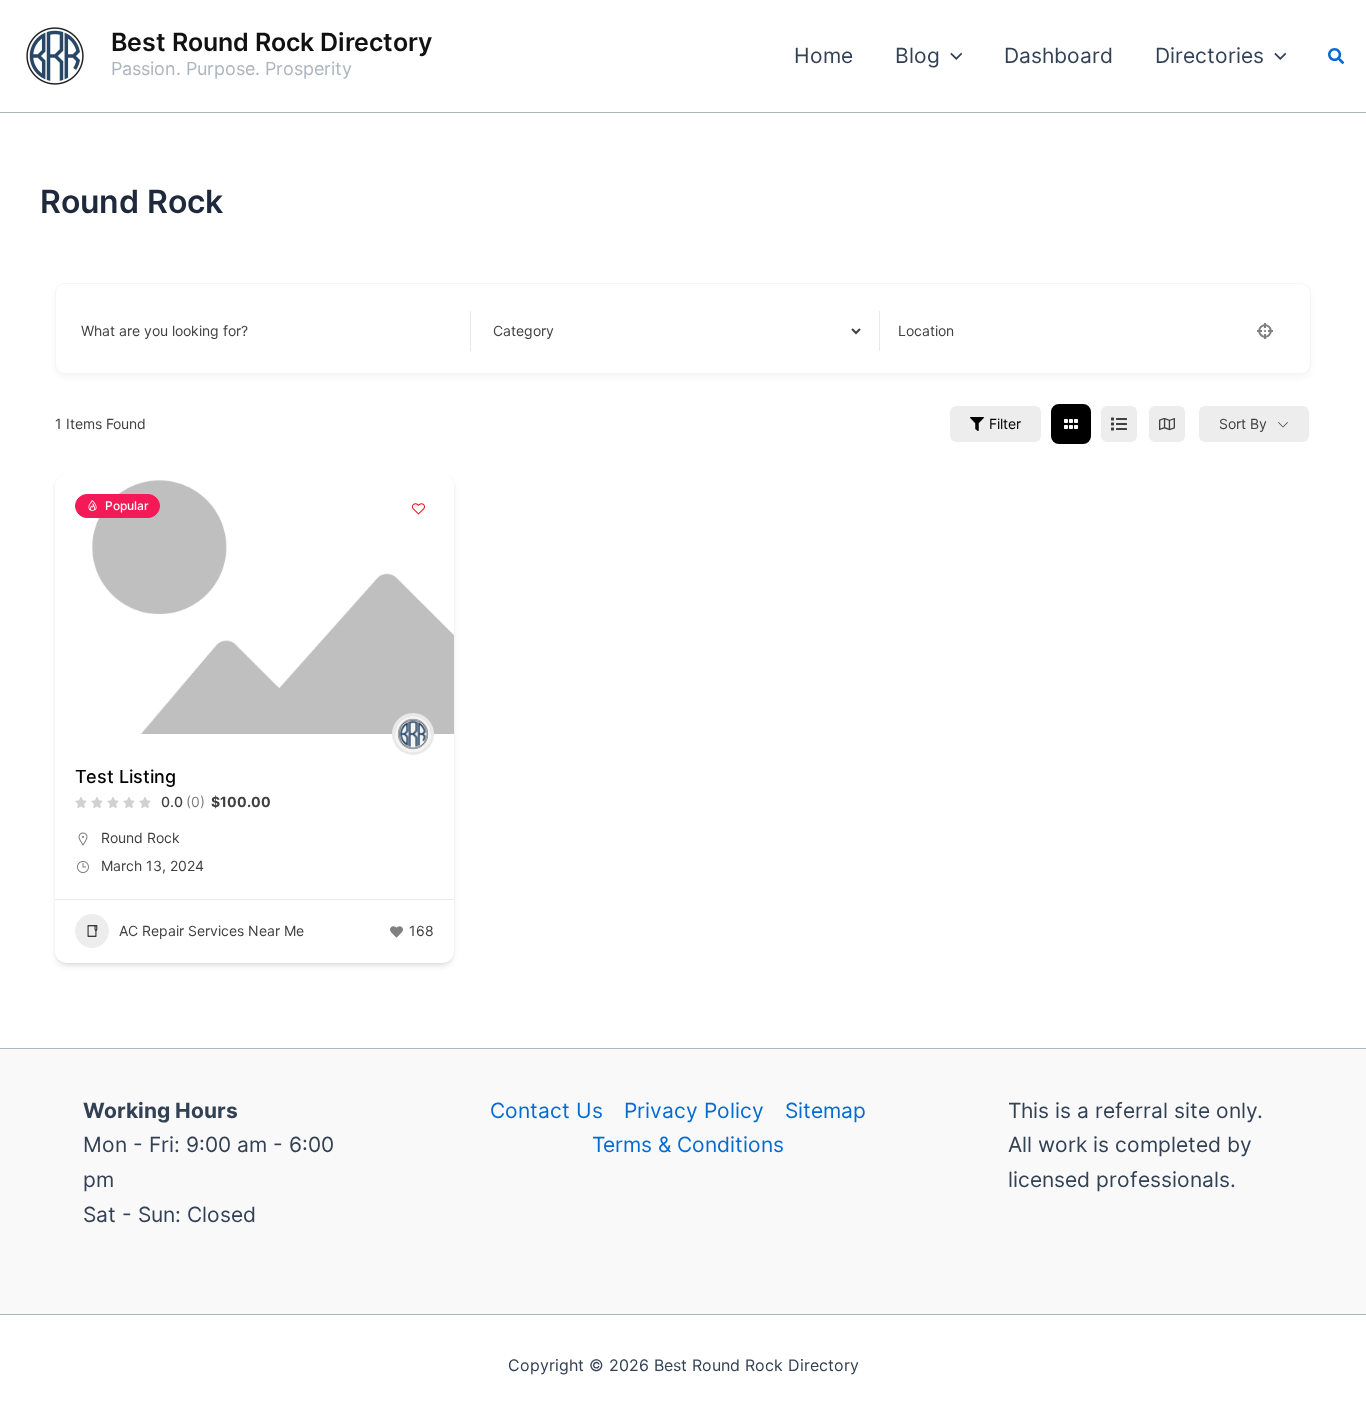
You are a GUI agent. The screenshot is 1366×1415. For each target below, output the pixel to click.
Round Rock (140, 837)
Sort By (1243, 423)
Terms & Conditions (688, 1144)
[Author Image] (413, 734)
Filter (1005, 423)
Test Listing (125, 776)
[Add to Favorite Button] (419, 509)
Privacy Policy (694, 1110)
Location (926, 330)
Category (519, 330)
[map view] (1167, 424)
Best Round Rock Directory (271, 42)
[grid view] (1071, 424)
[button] (951, 56)
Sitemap (825, 1110)
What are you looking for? (164, 330)
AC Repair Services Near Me (211, 930)
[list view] (1119, 424)
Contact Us (546, 1110)
